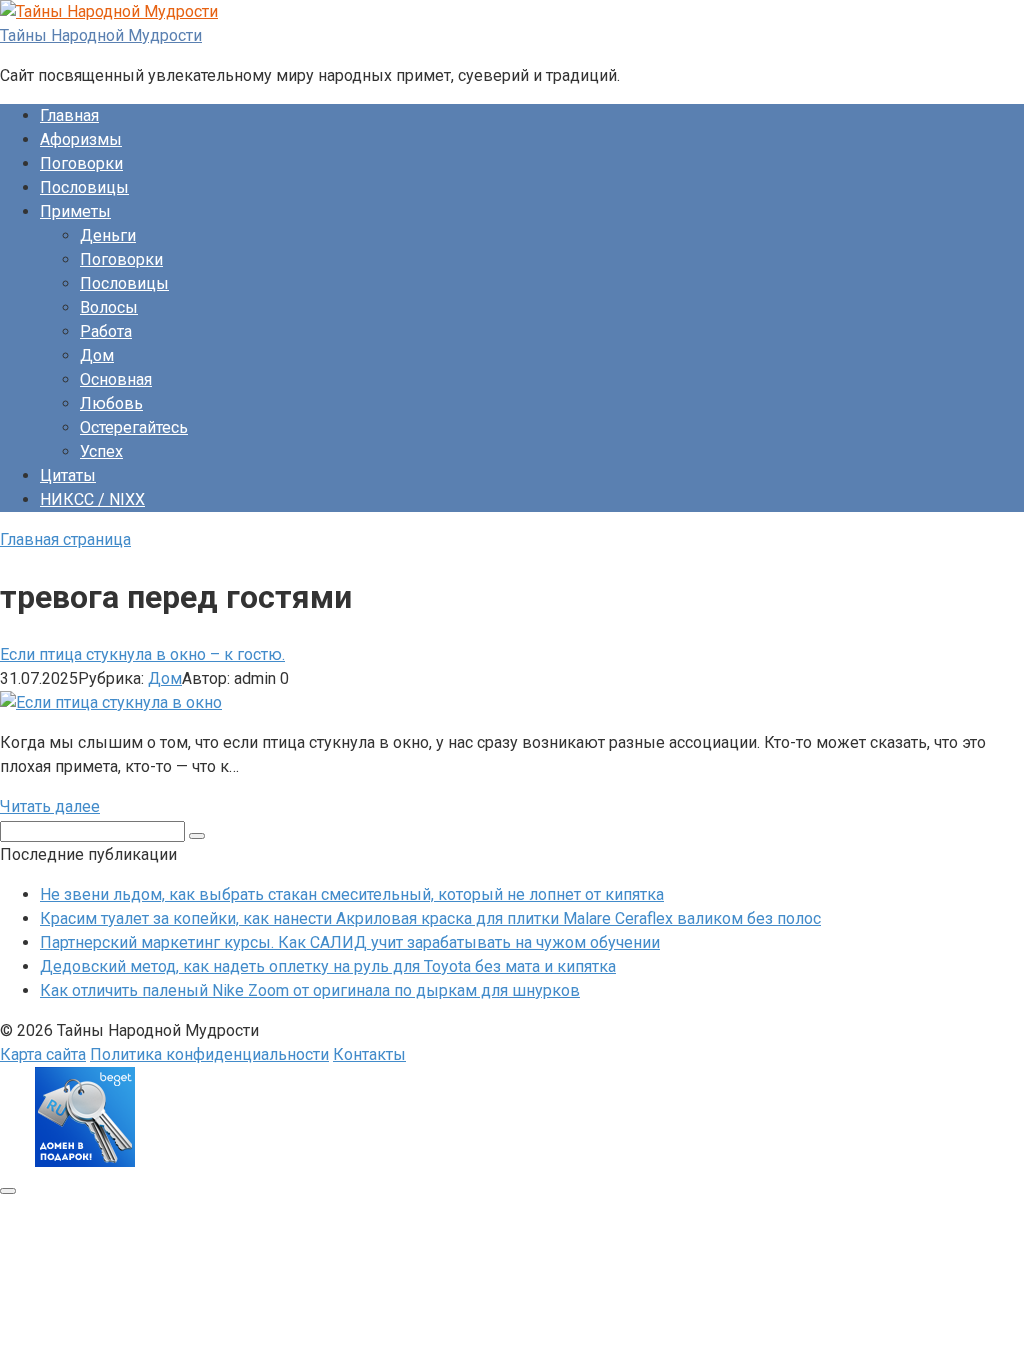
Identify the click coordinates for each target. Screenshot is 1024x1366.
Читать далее (50, 806)
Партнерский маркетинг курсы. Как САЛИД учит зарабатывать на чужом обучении (350, 942)
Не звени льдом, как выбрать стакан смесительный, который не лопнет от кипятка (352, 894)
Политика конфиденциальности (209, 1054)
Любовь (111, 403)
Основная (116, 379)
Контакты (369, 1054)
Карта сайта (43, 1054)
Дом (97, 355)
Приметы (75, 211)
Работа (106, 331)
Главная (69, 115)
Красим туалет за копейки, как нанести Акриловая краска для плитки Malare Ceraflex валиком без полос (430, 918)
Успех (101, 451)
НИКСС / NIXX (92, 499)
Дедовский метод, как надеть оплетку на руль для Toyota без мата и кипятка (328, 966)
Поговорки (81, 163)
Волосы (109, 307)
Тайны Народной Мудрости (101, 35)
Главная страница (65, 539)
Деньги (108, 235)
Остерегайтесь (134, 427)
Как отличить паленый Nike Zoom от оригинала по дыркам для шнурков (310, 990)
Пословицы (84, 187)
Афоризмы (81, 139)
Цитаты (68, 475)
